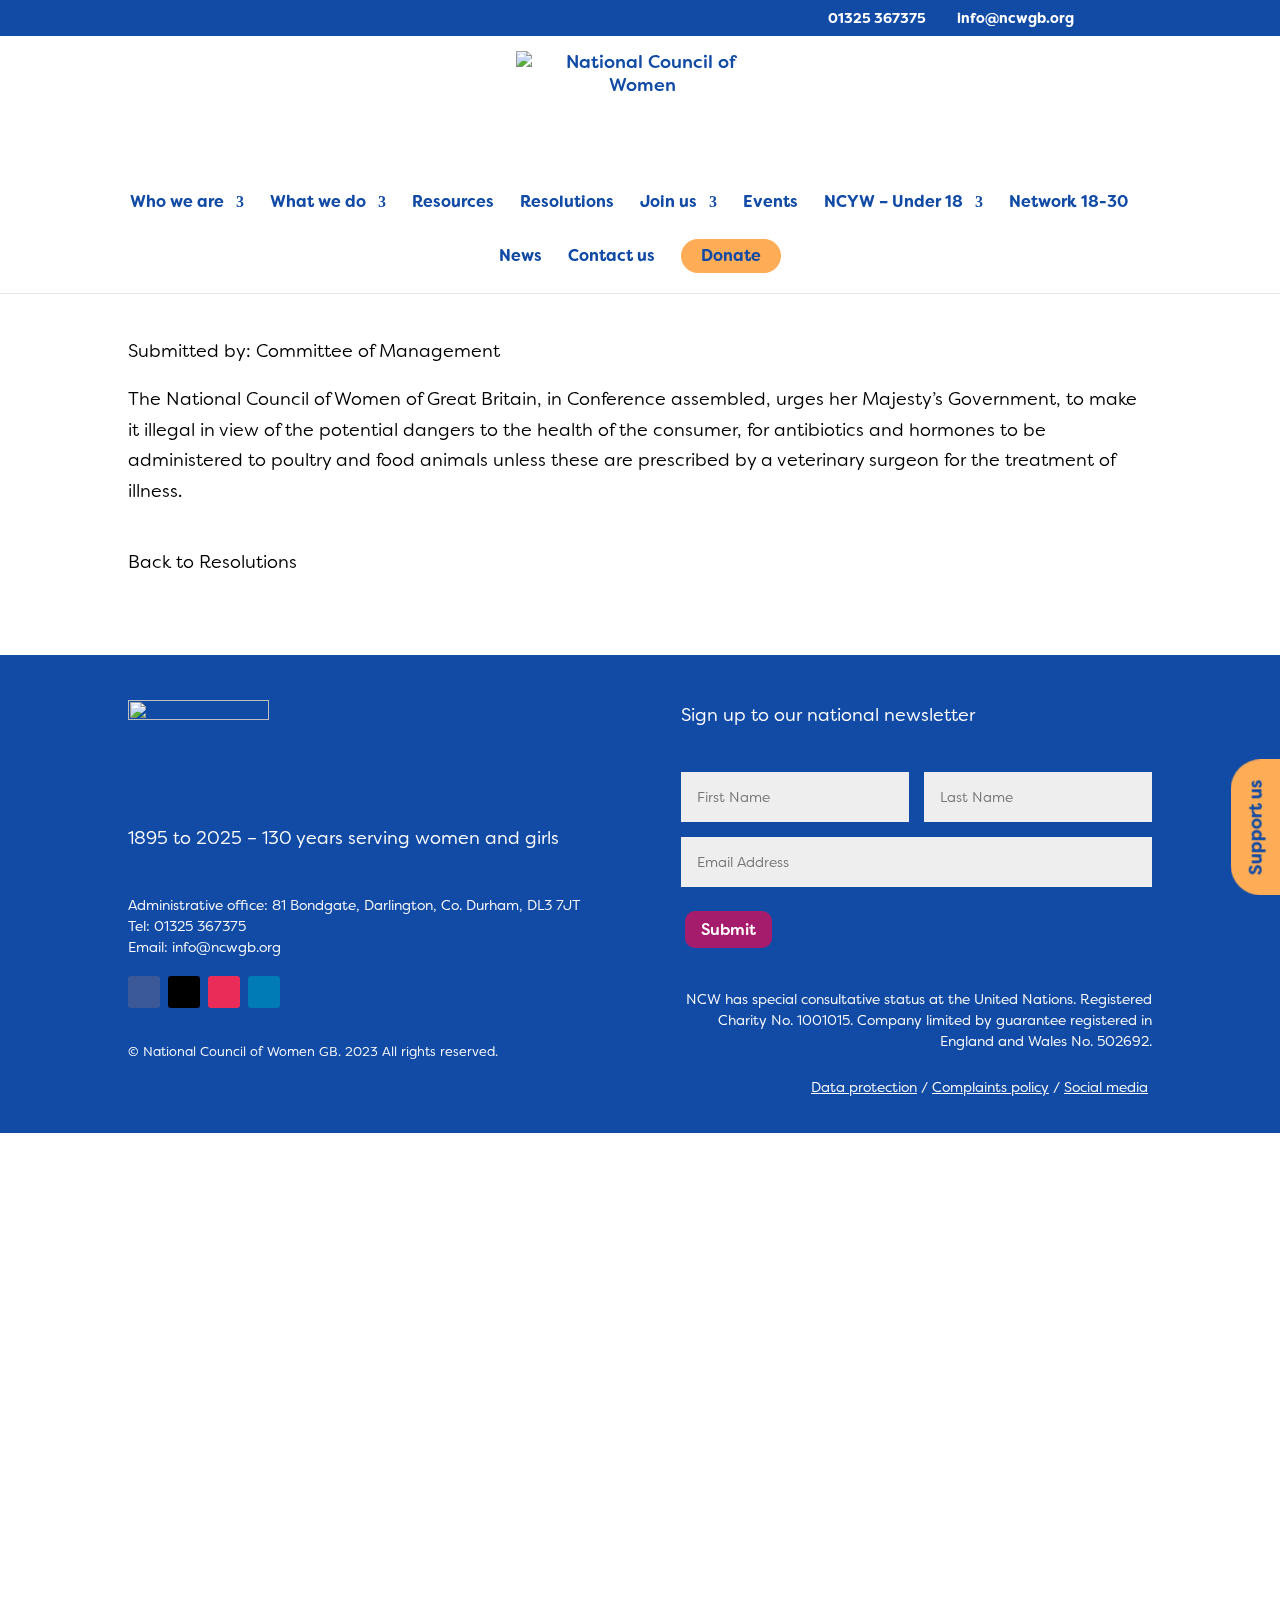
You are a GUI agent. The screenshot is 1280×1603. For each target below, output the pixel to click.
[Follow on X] (184, 992)
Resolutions (567, 203)
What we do (318, 203)
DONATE (65, 1539)
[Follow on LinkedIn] (264, 992)
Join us (668, 203)
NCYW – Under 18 (893, 203)
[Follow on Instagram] (224, 992)
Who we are (177, 203)
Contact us (611, 257)
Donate (731, 255)
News (520, 257)
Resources (453, 203)
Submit (728, 929)
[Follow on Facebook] (144, 992)
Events (770, 203)
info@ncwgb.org (226, 947)
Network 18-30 (1068, 203)
